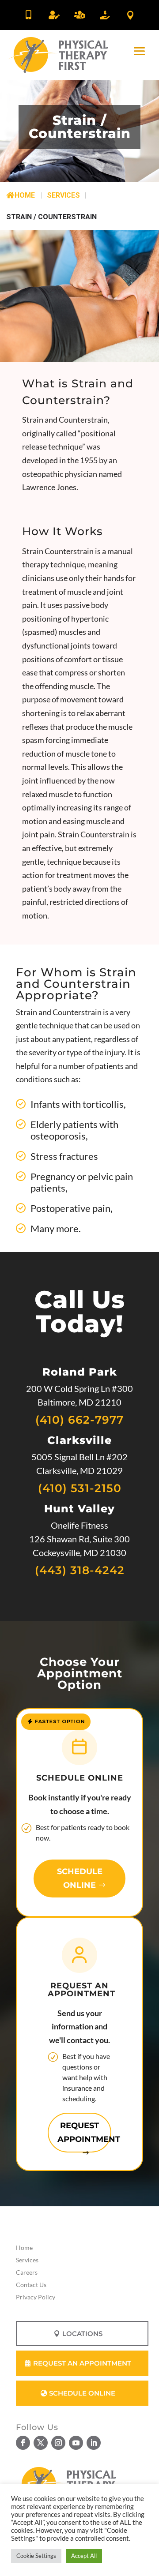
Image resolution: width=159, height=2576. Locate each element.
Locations (82, 2334)
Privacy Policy (36, 2297)
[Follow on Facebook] (23, 2443)
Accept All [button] (84, 2556)
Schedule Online (80, 1878)
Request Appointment (84, 2132)
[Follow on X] (41, 2443)
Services (27, 2260)
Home (25, 195)
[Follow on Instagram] (58, 2443)
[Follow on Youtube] (76, 2443)
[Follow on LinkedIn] (94, 2443)
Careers (27, 2272)
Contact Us (31, 2285)
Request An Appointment (82, 2363)
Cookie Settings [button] (36, 2556)
